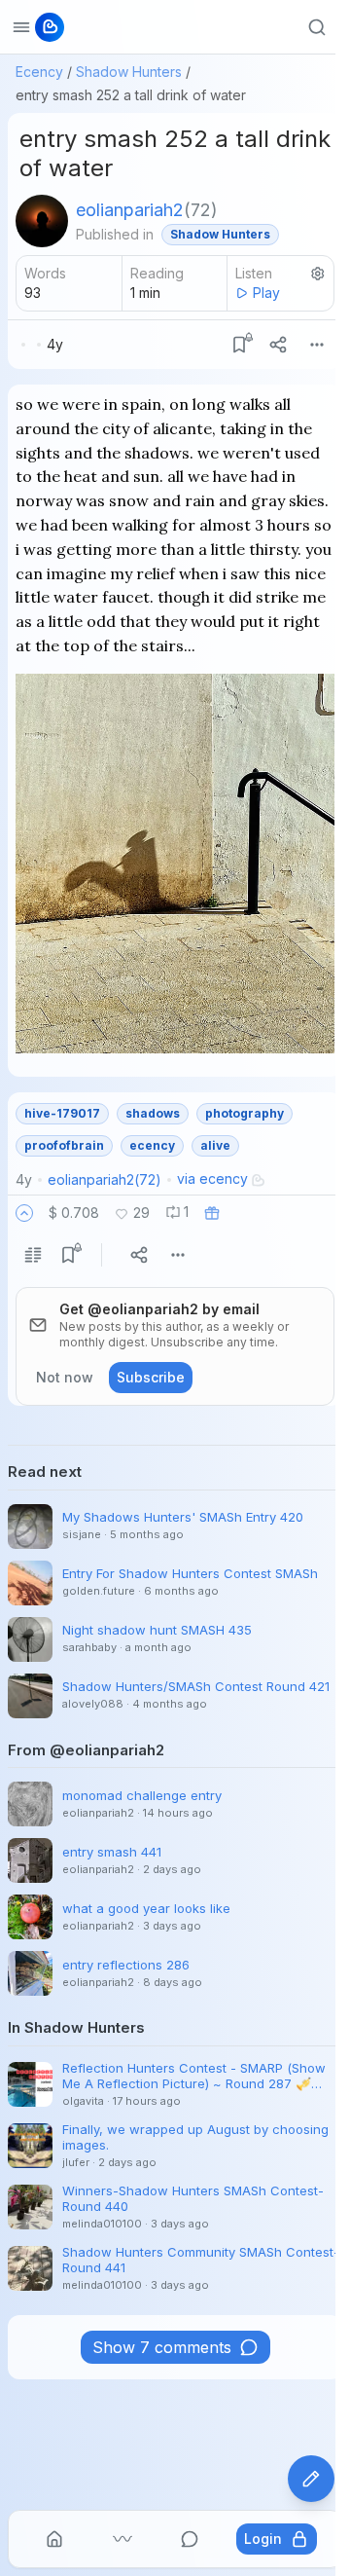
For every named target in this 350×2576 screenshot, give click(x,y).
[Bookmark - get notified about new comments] (239, 345)
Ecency (39, 72)
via (212, 1178)
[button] (24, 1213)
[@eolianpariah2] (42, 221)
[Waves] (122, 2539)
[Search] (317, 27)
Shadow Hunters (129, 72)
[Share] (278, 345)
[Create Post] (311, 2479)
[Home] (54, 2539)
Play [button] (266, 293)
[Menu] (317, 345)
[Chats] (190, 2539)
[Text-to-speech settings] (318, 274)
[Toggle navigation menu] (21, 27)
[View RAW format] (33, 1255)
